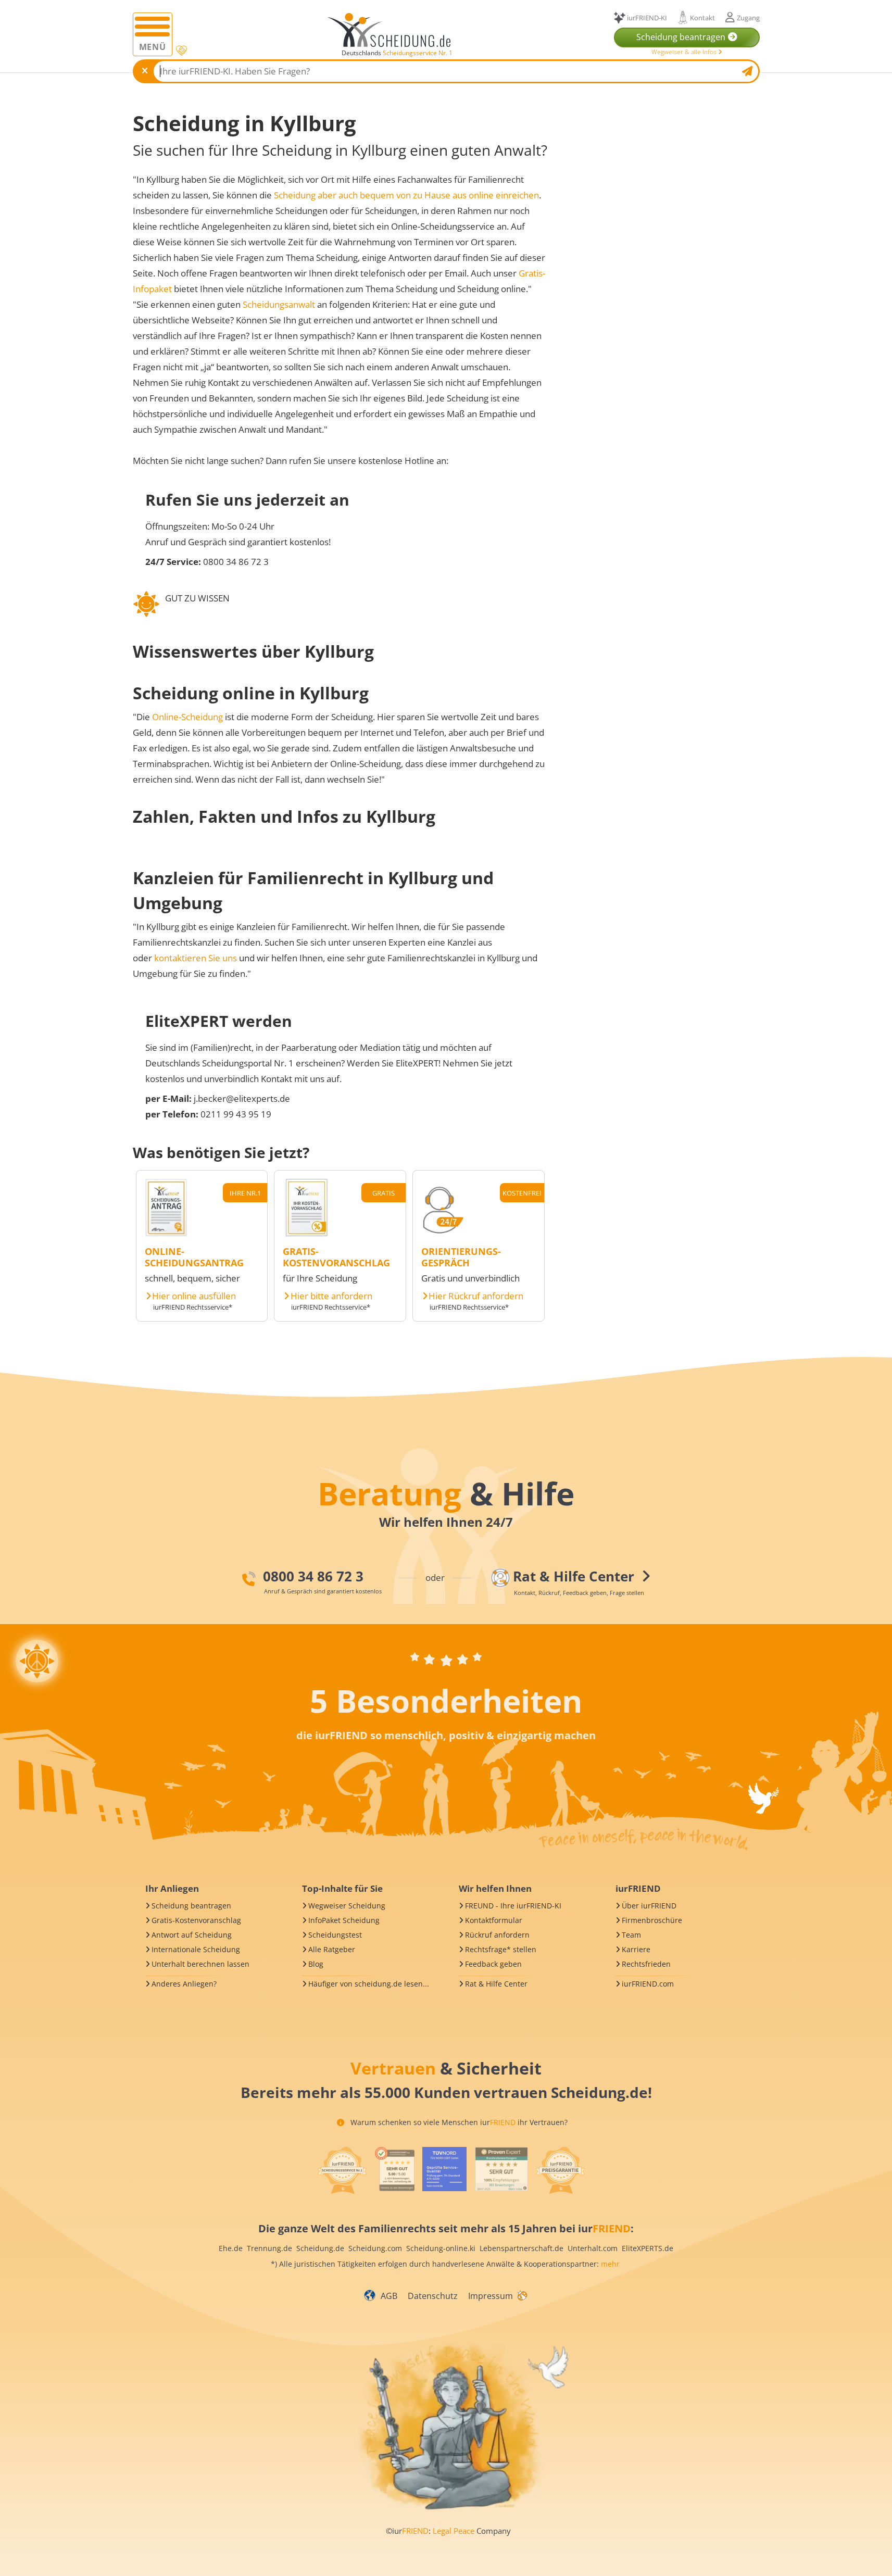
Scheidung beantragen (191, 1906)
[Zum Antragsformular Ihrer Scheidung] (166, 1233)
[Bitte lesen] (180, 51)
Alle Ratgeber (332, 1949)
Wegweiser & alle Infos (685, 52)
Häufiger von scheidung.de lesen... (369, 1984)
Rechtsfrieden (646, 1964)
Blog (316, 1964)
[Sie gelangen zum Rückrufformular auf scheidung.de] (443, 1233)
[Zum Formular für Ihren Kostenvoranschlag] (307, 1233)
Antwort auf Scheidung (192, 1935)
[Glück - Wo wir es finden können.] (522, 2295)
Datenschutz (433, 2296)
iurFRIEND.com (648, 1984)
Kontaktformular (494, 1920)
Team (631, 1935)
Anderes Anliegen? (184, 1984)
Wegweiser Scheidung (347, 1906)
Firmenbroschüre (652, 1920)
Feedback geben (493, 1964)
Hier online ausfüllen (194, 1296)
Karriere (636, 1949)
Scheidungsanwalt (279, 304)
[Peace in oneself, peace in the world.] (37, 1661)
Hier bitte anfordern (331, 1296)
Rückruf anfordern (497, 1935)
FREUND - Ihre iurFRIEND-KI (513, 1906)
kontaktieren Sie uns (196, 958)
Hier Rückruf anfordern (476, 1296)
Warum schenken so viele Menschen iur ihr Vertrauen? (458, 2122)
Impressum (491, 2296)
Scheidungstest (335, 1935)
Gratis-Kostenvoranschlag (196, 1920)
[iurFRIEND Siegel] (342, 2170)
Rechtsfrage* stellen (501, 1949)
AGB (389, 2296)
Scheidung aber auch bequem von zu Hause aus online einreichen (406, 195)
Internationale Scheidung (196, 1949)
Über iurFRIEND (649, 1906)
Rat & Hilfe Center (496, 1984)
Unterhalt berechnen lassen (200, 1964)
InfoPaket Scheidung (344, 1920)
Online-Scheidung (187, 717)
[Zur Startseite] (393, 30)
